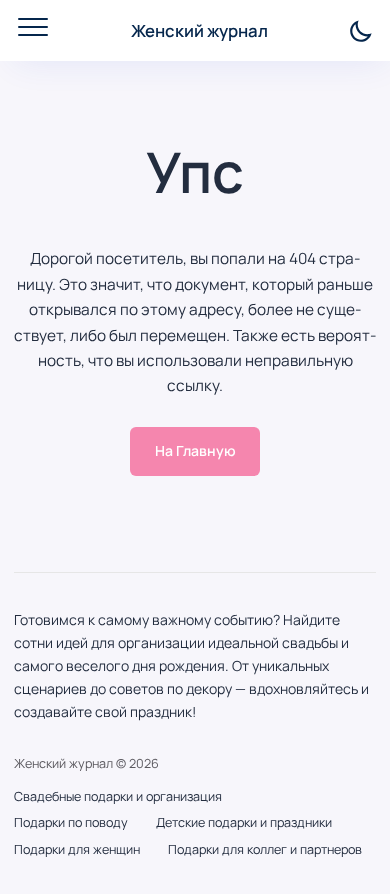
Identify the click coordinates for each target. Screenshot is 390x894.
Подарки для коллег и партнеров (265, 849)
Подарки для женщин (77, 849)
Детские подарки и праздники (244, 822)
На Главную (195, 450)
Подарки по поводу (71, 822)
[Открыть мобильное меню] (33, 27)
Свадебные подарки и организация (118, 796)
